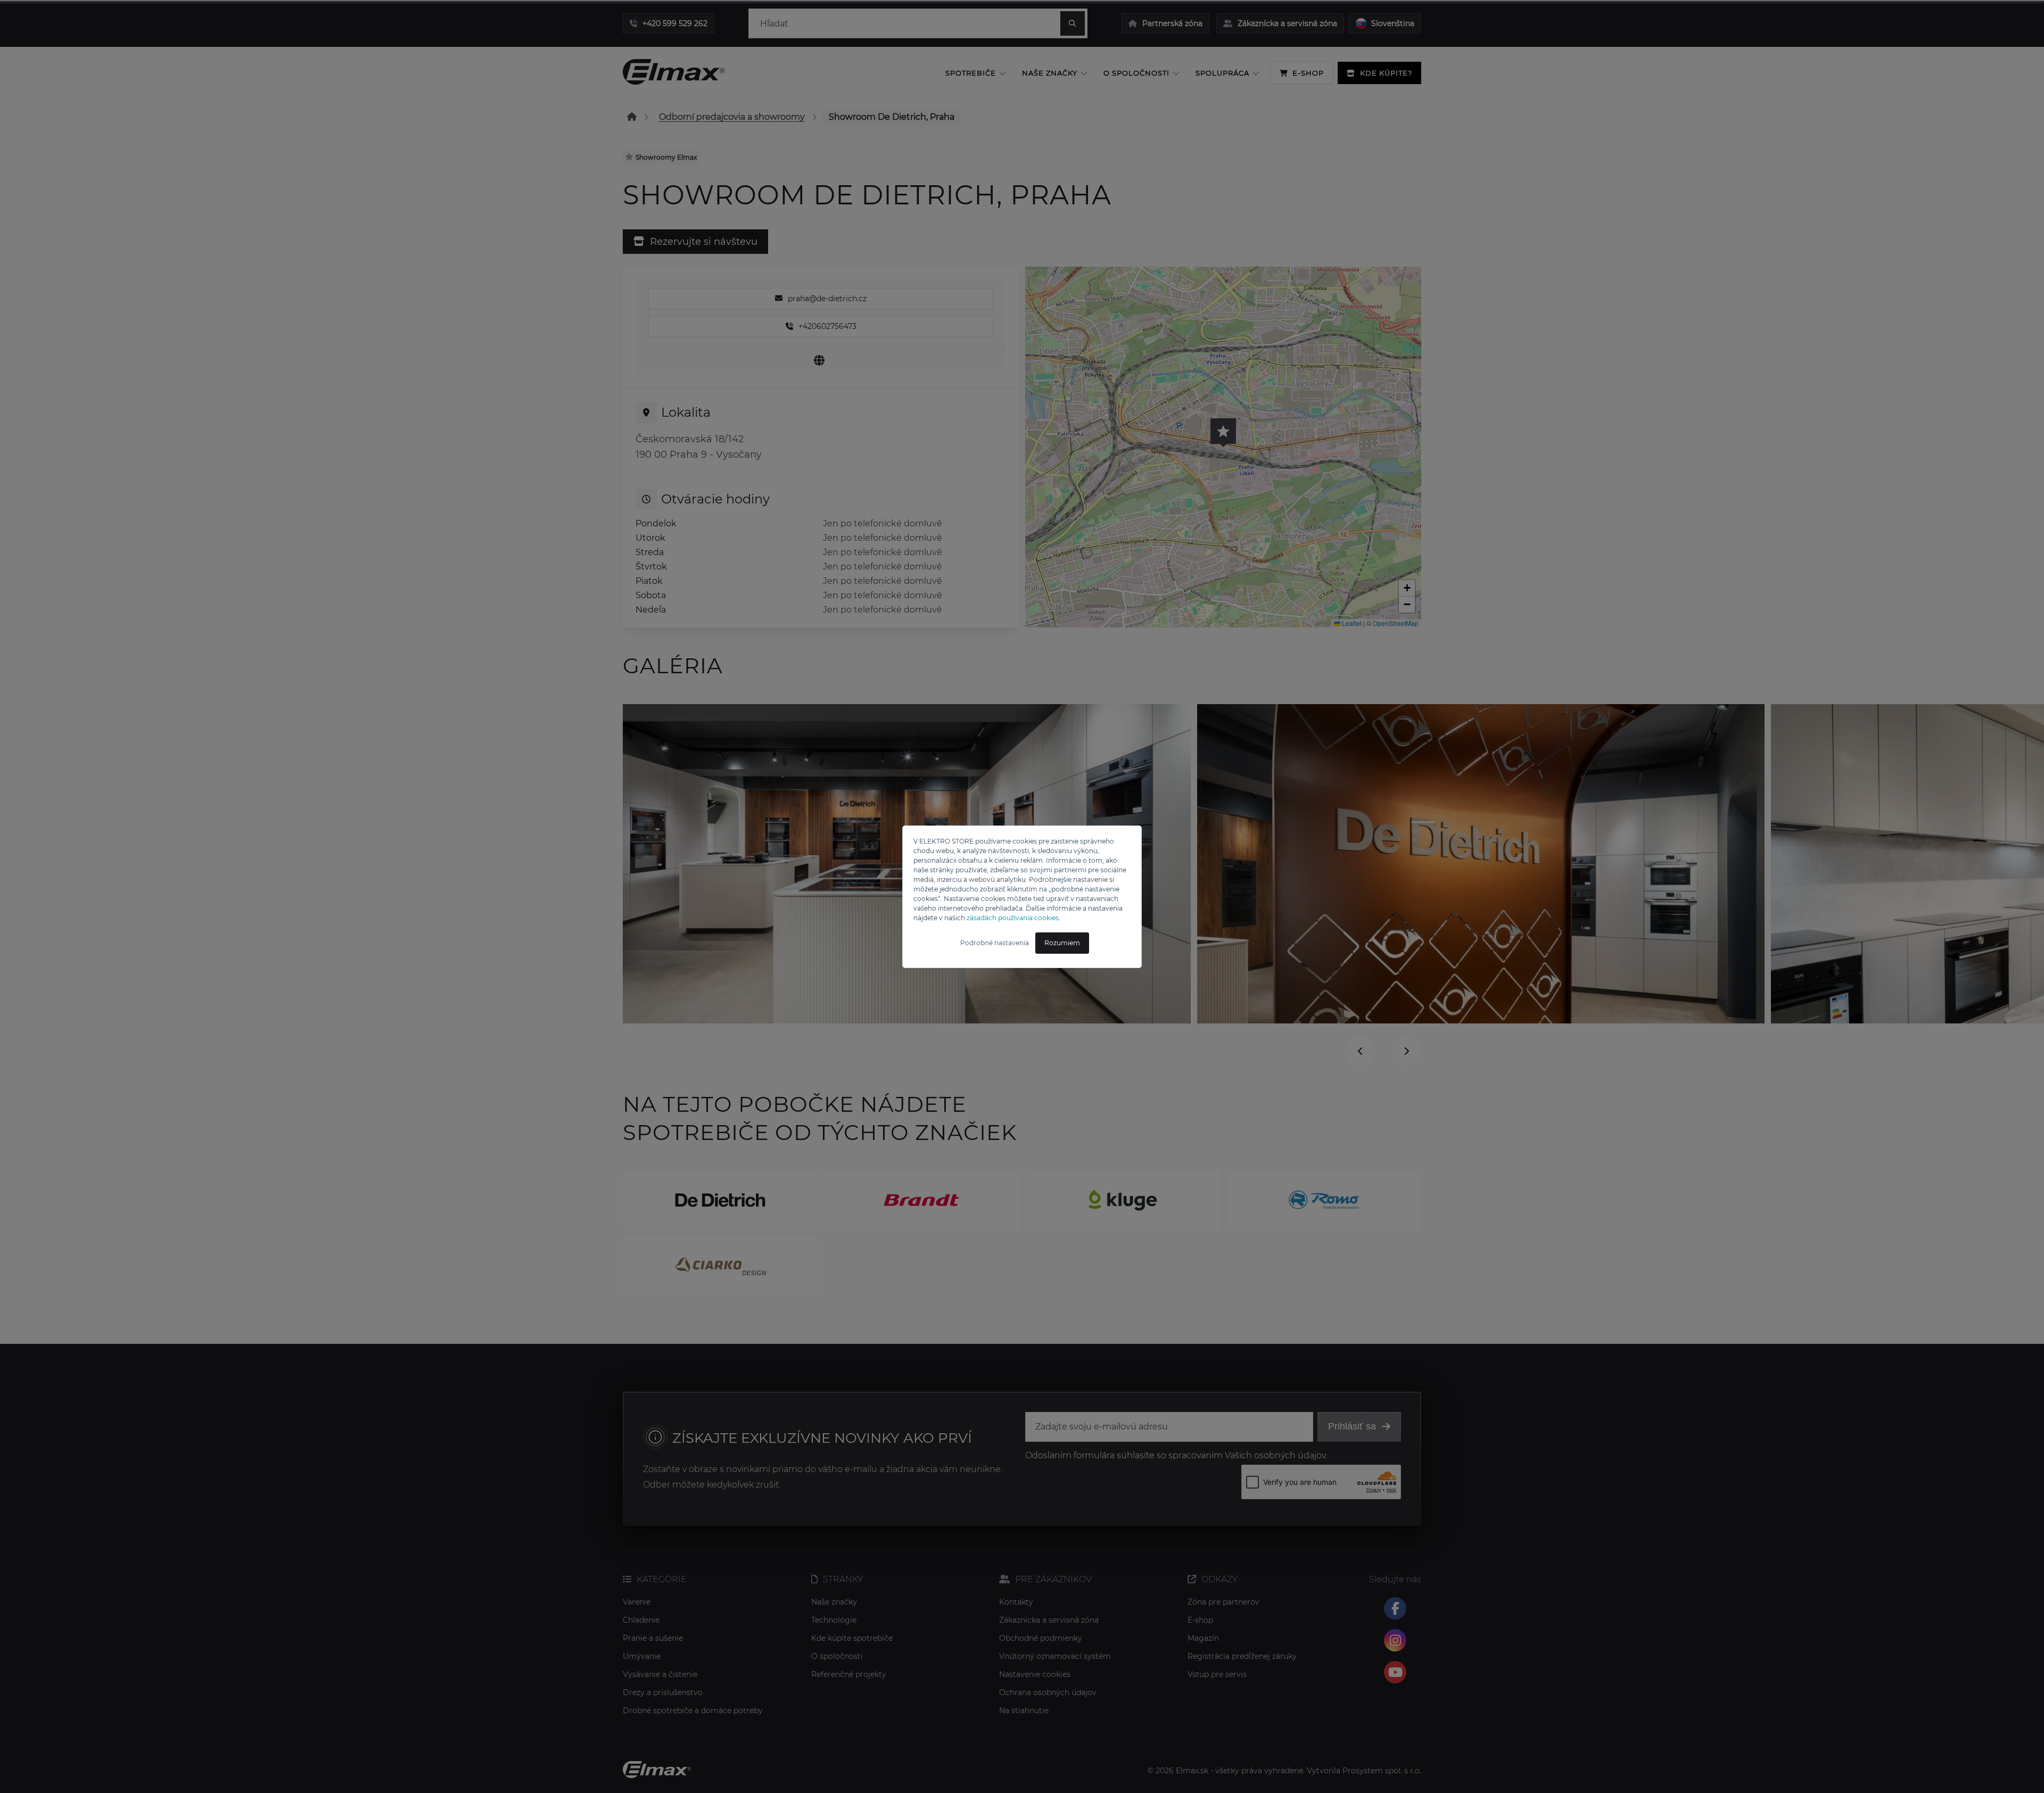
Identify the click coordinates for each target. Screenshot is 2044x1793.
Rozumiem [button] (1062, 943)
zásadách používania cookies (1013, 918)
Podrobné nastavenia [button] (995, 943)
